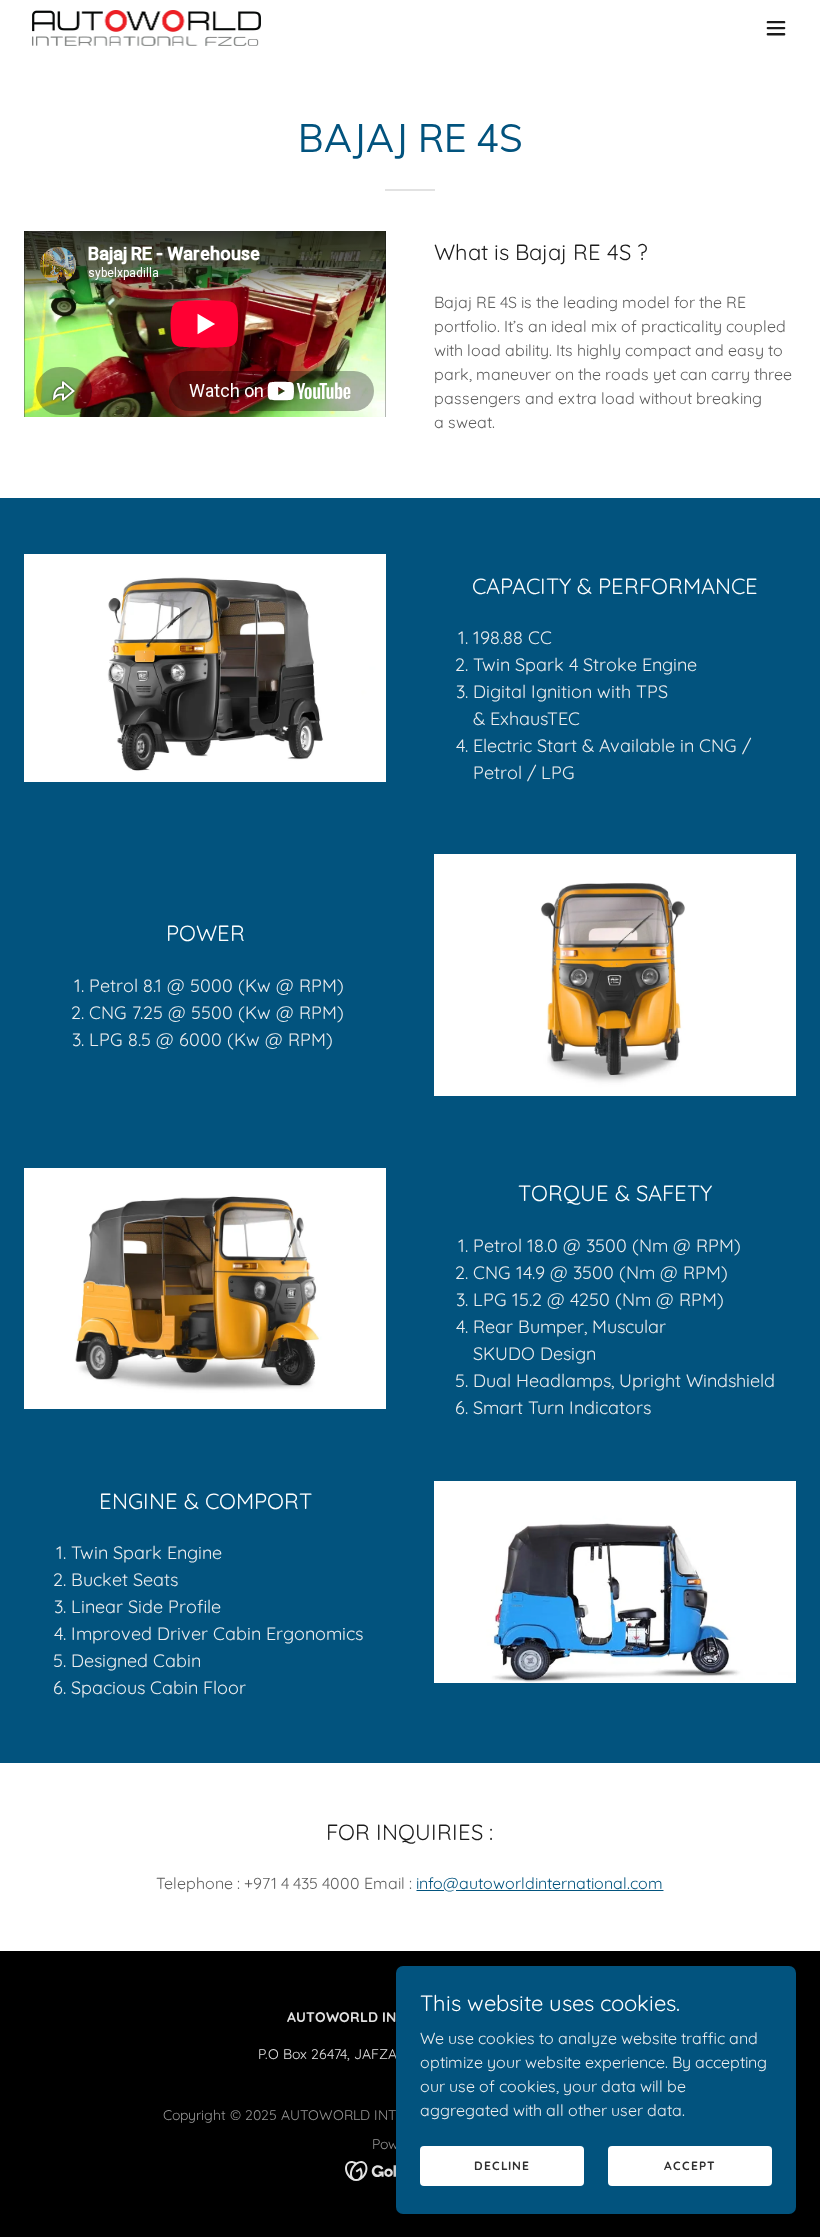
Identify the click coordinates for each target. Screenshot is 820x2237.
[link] (146, 28)
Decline (502, 2165)
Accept (689, 2165)
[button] (776, 28)
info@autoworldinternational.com (539, 1883)
